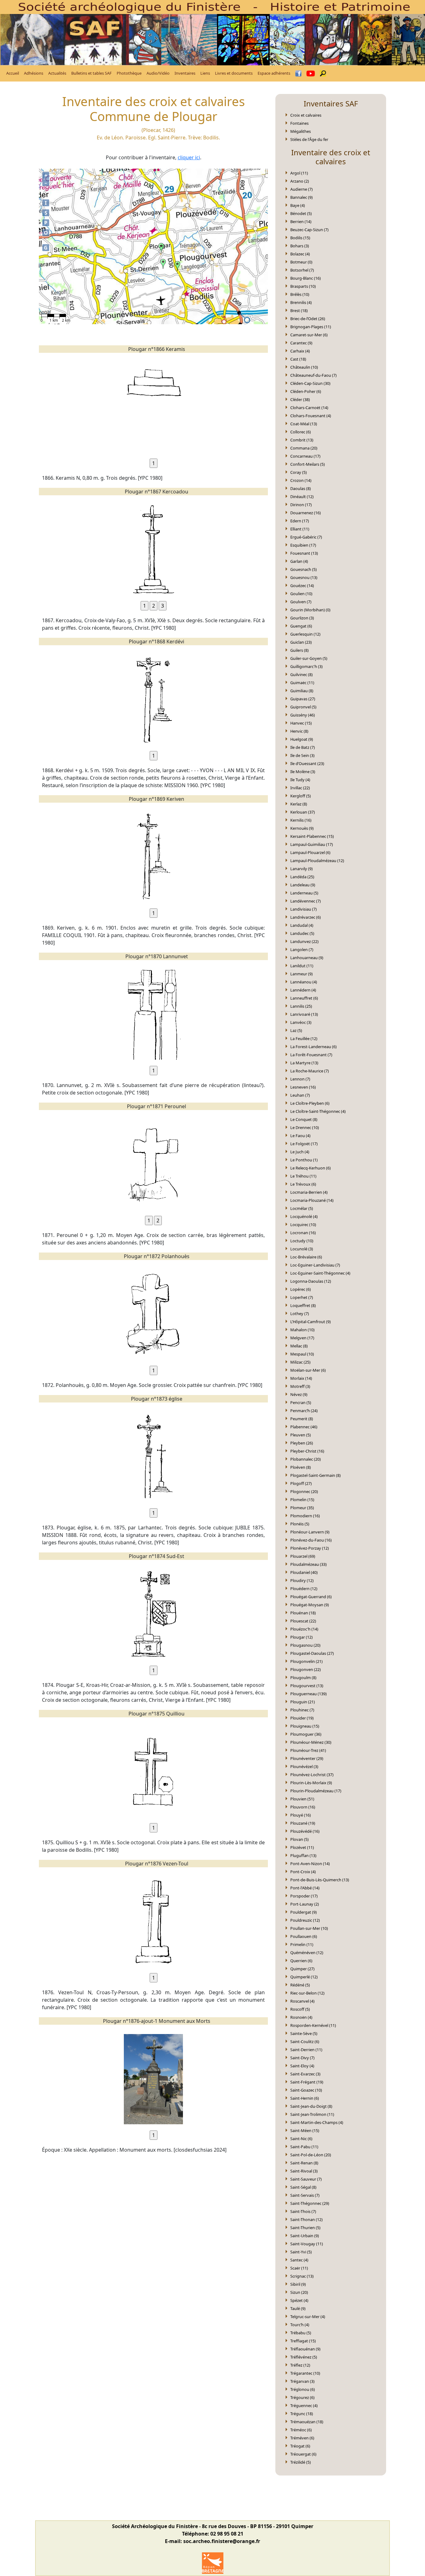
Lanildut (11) (302, 966)
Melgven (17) (302, 1338)
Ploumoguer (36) (306, 1734)
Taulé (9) (298, 2308)
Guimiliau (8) (302, 691)
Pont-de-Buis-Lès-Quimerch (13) (320, 1880)
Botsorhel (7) (302, 270)
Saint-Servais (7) (305, 2195)
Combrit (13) (302, 440)
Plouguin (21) (303, 1702)
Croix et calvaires (306, 115)
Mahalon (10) (302, 1330)
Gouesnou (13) (304, 577)
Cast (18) (298, 359)
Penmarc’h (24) (304, 1411)
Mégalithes (301, 131)
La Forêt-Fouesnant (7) (311, 1055)
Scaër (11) (299, 2268)
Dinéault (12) (302, 497)
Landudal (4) (302, 925)
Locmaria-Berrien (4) (309, 1192)
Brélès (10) (300, 294)
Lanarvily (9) (301, 869)
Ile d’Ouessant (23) (307, 763)
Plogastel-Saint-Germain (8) (315, 1475)
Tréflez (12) (300, 2365)
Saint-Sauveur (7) (306, 2179)
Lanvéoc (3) (301, 1022)
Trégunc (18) (302, 2414)
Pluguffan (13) (303, 1855)
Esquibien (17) (303, 545)
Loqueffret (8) (303, 1305)
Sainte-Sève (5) (304, 2033)
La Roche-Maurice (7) (310, 1071)
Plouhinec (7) (302, 1710)
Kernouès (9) (302, 828)
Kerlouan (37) (303, 812)
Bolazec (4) (300, 254)
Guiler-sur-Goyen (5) (309, 658)
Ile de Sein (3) (302, 755)
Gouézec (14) (302, 586)
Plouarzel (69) (303, 1556)
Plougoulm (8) (303, 1678)
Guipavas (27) (303, 699)
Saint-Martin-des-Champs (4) (317, 2122)
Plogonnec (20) (304, 1491)
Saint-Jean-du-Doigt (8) (311, 2106)
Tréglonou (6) (303, 2389)
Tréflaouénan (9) (305, 2349)
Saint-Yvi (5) (301, 2252)
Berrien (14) (301, 222)
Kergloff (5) (301, 796)
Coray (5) (299, 472)
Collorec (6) (301, 432)
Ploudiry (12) (302, 1580)
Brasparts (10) (303, 286)
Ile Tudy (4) (300, 780)
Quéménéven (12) (307, 1953)
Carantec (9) (301, 343)
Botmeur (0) (301, 262)
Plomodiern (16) (305, 1516)
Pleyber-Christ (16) (307, 1451)
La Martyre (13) (304, 1063)
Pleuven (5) (301, 1435)
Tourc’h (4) (300, 2325)
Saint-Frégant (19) (307, 2082)
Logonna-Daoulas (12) (311, 1281)
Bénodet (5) (301, 213)
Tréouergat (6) (303, 2454)
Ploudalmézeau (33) (308, 1564)
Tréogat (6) (300, 2446)
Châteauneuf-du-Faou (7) (313, 375)
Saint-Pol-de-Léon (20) (311, 2155)
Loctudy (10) (302, 1241)
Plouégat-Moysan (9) (310, 1605)
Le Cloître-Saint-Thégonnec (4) (318, 1111)
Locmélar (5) (302, 1208)
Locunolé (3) (302, 1249)
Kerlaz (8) (299, 804)
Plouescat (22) (303, 1621)
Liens (205, 73)
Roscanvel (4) (302, 2001)
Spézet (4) (299, 2300)
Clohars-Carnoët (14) (309, 408)
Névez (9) (299, 1394)
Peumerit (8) (302, 1419)
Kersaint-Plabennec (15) (312, 836)
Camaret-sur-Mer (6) (309, 335)
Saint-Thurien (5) (305, 2228)
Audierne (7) (301, 189)
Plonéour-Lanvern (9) (310, 1532)
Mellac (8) (299, 1346)
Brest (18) (299, 310)
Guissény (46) (303, 715)
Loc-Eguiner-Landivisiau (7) (315, 1265)
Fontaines (299, 123)
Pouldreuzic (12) (305, 1920)
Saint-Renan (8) (304, 2163)
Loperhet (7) (302, 1297)
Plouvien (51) (302, 1799)
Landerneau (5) (304, 893)
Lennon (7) (300, 1079)
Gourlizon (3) (302, 618)
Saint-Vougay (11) (307, 2244)
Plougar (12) (301, 1637)
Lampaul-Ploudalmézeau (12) (317, 861)
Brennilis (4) (301, 302)
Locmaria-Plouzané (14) (312, 1200)
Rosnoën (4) (301, 2017)
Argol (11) (299, 173)
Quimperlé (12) (304, 1977)
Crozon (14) (301, 480)
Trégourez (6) (302, 2397)
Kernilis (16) (301, 820)
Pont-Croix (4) (303, 1872)
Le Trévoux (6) (303, 1184)
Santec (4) (299, 2260)
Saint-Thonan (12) (306, 2219)
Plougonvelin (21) (306, 1661)
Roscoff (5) (300, 2009)
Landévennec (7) (306, 901)
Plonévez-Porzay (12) (310, 1548)
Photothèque (129, 73)
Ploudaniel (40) (304, 1572)
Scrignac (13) (302, 2276)
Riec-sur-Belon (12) (307, 1993)
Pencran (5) (301, 1402)
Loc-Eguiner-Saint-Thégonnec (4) (320, 1273)
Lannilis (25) (301, 1006)
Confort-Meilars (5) (308, 464)
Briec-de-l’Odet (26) (308, 319)
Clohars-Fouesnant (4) (311, 416)
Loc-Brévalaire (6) (306, 1257)
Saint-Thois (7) (303, 2211)
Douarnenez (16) (306, 513)
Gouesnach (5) (304, 569)
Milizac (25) (300, 1362)
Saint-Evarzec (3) (305, 2074)
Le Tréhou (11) (303, 1176)
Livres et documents (234, 73)
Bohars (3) (300, 246)
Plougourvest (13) (307, 1686)
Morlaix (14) (301, 1378)
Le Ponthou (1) (304, 1160)
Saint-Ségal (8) (303, 2187)
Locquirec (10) (303, 1225)
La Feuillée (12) (304, 1038)
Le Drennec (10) (305, 1127)
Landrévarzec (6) (306, 917)
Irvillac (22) (300, 788)
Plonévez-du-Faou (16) (311, 1540)
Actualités (57, 73)
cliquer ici (189, 157)
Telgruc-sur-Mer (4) (308, 2317)
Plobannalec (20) (306, 1459)
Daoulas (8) (301, 488)
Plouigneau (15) (305, 1726)
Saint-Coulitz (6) (305, 2042)
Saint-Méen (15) (305, 2130)
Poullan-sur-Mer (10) (309, 1928)
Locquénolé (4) (304, 1216)
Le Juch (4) (300, 1152)
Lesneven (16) (303, 1087)
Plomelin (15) (302, 1500)
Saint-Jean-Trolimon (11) (312, 2114)
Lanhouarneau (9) (307, 958)
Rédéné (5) (300, 1985)
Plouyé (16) (301, 1815)
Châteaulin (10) (304, 367)
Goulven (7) (301, 602)
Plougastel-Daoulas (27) (312, 1653)
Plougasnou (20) (305, 1645)
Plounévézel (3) (304, 1766)
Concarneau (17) (305, 456)
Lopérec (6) (301, 1289)
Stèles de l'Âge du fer (309, 139)
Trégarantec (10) (305, 2373)
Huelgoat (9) (302, 739)
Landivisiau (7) (304, 909)
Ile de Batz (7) (303, 747)
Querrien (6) (301, 1961)
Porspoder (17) (304, 1896)
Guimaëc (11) (302, 683)
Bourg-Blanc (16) (306, 278)
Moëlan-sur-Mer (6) (308, 1370)
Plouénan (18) (303, 1613)
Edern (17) (300, 521)
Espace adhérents (274, 73)
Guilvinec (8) (301, 674)
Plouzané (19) (303, 1823)
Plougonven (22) (306, 1669)
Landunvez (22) (304, 941)
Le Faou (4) (300, 1136)
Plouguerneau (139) (308, 1694)
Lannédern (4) (303, 990)
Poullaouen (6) (304, 1936)
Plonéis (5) (300, 1524)
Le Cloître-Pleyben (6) (310, 1103)
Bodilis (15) (300, 238)
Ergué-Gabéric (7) (306, 537)
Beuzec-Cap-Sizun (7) (309, 230)
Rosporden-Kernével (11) (313, 2025)
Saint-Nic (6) (301, 2139)
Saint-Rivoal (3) (304, 2171)
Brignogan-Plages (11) (311, 327)
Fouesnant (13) (304, 553)
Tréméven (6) (302, 2438)
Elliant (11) (300, 529)
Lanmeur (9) (301, 974)
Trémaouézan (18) (307, 2422)
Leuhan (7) (300, 1095)
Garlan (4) (299, 561)
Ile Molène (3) (303, 772)
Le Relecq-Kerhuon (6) (311, 1168)
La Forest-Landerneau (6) (313, 1047)
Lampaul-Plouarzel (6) (310, 852)
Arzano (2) (300, 181)
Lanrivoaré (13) (304, 1014)
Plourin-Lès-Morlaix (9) (311, 1783)
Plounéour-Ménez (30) (311, 1742)
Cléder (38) (300, 399)
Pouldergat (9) (304, 1912)
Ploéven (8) (301, 1467)
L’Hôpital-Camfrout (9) (311, 1322)
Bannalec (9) (301, 197)
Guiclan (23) (301, 642)
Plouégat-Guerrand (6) (311, 1597)
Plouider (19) (302, 1718)
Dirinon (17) (301, 505)
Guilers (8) (299, 650)
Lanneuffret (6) (304, 998)
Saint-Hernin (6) (305, 2098)
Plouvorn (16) (303, 1807)
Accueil (13, 73)
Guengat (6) (301, 626)
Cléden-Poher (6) (306, 391)
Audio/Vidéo (158, 73)
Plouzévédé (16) (305, 1831)
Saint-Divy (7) (302, 2058)
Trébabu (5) (301, 2333)
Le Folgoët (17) (304, 1144)
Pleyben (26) (302, 1443)
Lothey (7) (300, 1314)
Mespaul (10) (302, 1354)
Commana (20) (304, 448)
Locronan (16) (303, 1233)
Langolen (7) (302, 950)
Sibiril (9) (298, 2284)
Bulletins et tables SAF (91, 73)
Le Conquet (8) (304, 1119)
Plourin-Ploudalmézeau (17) (316, 1791)
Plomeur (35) (302, 1508)
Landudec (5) (302, 933)
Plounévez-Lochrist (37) (312, 1775)
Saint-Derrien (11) (306, 2050)
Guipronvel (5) (303, 707)
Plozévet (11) (302, 1847)
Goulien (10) (301, 594)
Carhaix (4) (300, 351)
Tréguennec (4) (304, 2406)
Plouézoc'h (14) (304, 1629)
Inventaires (185, 73)
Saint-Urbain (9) (305, 2236)
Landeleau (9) (303, 885)
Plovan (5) (299, 1839)
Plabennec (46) (304, 1427)
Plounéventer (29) (307, 1758)
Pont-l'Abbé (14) (305, 1888)
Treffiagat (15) (303, 2341)
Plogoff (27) (301, 1483)
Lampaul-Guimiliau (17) (312, 844)
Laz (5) (296, 1030)
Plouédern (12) (304, 1589)
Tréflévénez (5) (304, 2357)
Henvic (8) (299, 731)
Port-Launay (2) (305, 1904)
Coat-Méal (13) (304, 424)
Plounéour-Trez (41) (308, 1750)
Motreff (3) (300, 1386)
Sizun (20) (299, 2292)
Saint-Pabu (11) (304, 2147)
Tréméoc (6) (301, 2430)
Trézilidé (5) (301, 2462)
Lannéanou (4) (304, 982)
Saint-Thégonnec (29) (310, 2203)
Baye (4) (298, 205)
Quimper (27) (302, 1969)
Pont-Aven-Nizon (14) (310, 1864)
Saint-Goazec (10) (306, 2090)
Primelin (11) (302, 1944)
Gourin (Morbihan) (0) (310, 610)
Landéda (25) (302, 877)
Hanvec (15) (301, 723)
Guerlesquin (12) (305, 634)
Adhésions (34, 73)
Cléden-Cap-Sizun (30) (310, 383)
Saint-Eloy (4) (302, 2066)
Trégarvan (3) (302, 2381)
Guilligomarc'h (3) (306, 666)
